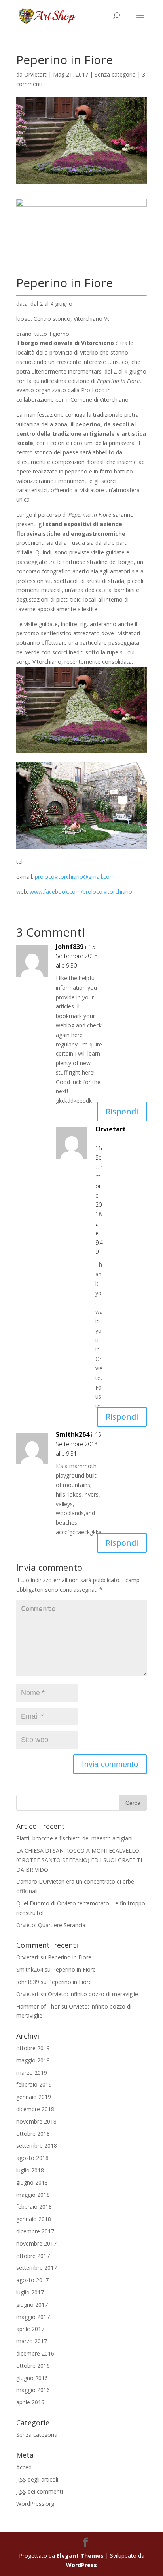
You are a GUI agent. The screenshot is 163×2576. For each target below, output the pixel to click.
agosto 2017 (32, 2280)
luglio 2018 (30, 2170)
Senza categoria (115, 74)
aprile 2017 (30, 2329)
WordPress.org (35, 2504)
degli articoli (37, 2479)
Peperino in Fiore (70, 1957)
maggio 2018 (33, 2195)
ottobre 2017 (33, 2256)
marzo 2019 (32, 2073)
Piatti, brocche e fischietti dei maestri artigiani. (75, 1838)
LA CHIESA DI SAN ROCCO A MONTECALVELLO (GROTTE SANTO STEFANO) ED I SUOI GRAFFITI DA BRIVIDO (79, 1860)
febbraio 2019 (34, 2084)
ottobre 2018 (33, 2134)
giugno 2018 (32, 2182)
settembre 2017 (37, 2268)
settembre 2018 (37, 2146)
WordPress (81, 2565)
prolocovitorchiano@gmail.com (75, 877)
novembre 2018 (36, 2121)
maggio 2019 (33, 2060)
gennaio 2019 (34, 2097)
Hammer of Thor (38, 2006)
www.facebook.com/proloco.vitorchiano (81, 892)
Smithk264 (73, 1434)
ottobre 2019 (33, 2048)
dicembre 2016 (35, 2353)
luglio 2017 (30, 2292)
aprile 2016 (30, 2402)
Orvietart (35, 74)
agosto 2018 (32, 2158)
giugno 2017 (32, 2305)
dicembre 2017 (35, 2231)
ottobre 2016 (33, 2366)
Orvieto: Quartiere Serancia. (51, 1925)
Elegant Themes (80, 2556)
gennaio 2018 (34, 2219)
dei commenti (40, 2491)
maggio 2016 (33, 2390)
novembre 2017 (36, 2243)
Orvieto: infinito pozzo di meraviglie (93, 1994)
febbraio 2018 (34, 2207)
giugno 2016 (32, 2378)
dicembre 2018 (35, 2109)
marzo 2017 (32, 2341)
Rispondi (122, 1111)
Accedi (25, 2467)
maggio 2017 (33, 2317)
